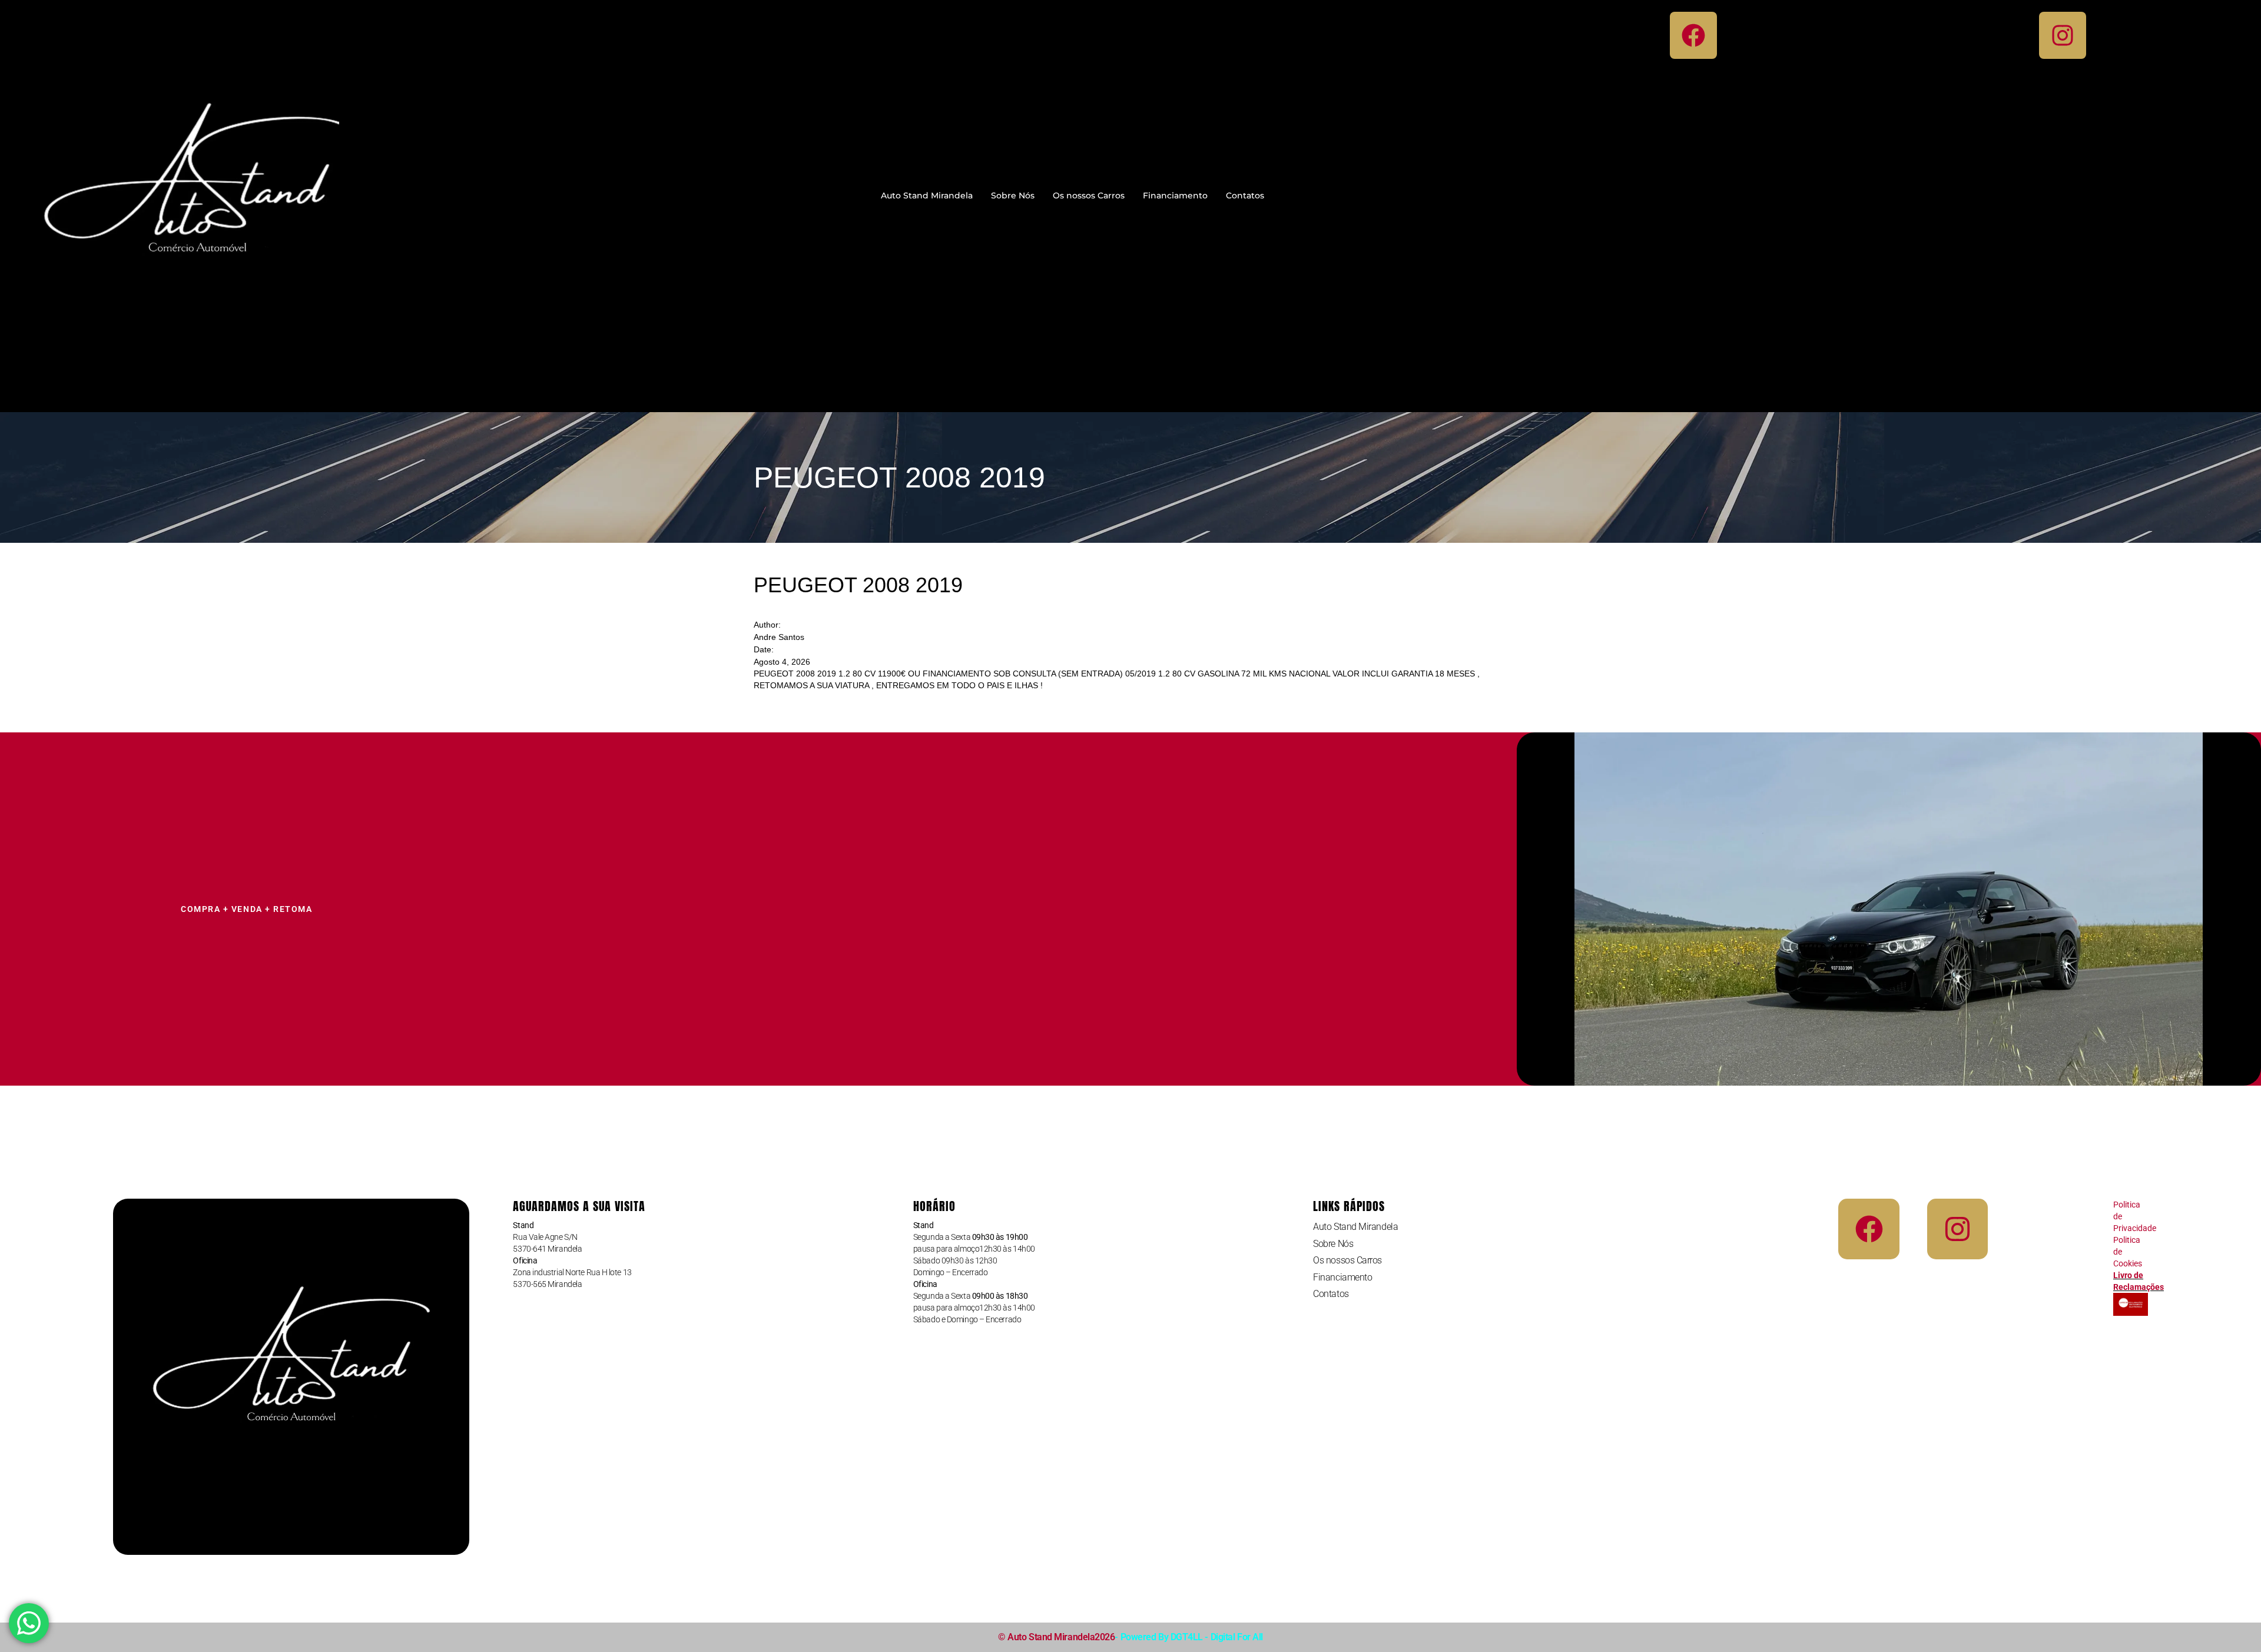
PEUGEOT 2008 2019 (858, 585)
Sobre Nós (1013, 195)
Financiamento (1175, 195)
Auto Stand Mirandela (927, 195)
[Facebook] (1693, 35)
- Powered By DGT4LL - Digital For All (1188, 1637)
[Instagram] (2063, 35)
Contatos (1245, 195)
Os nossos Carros (1089, 195)
